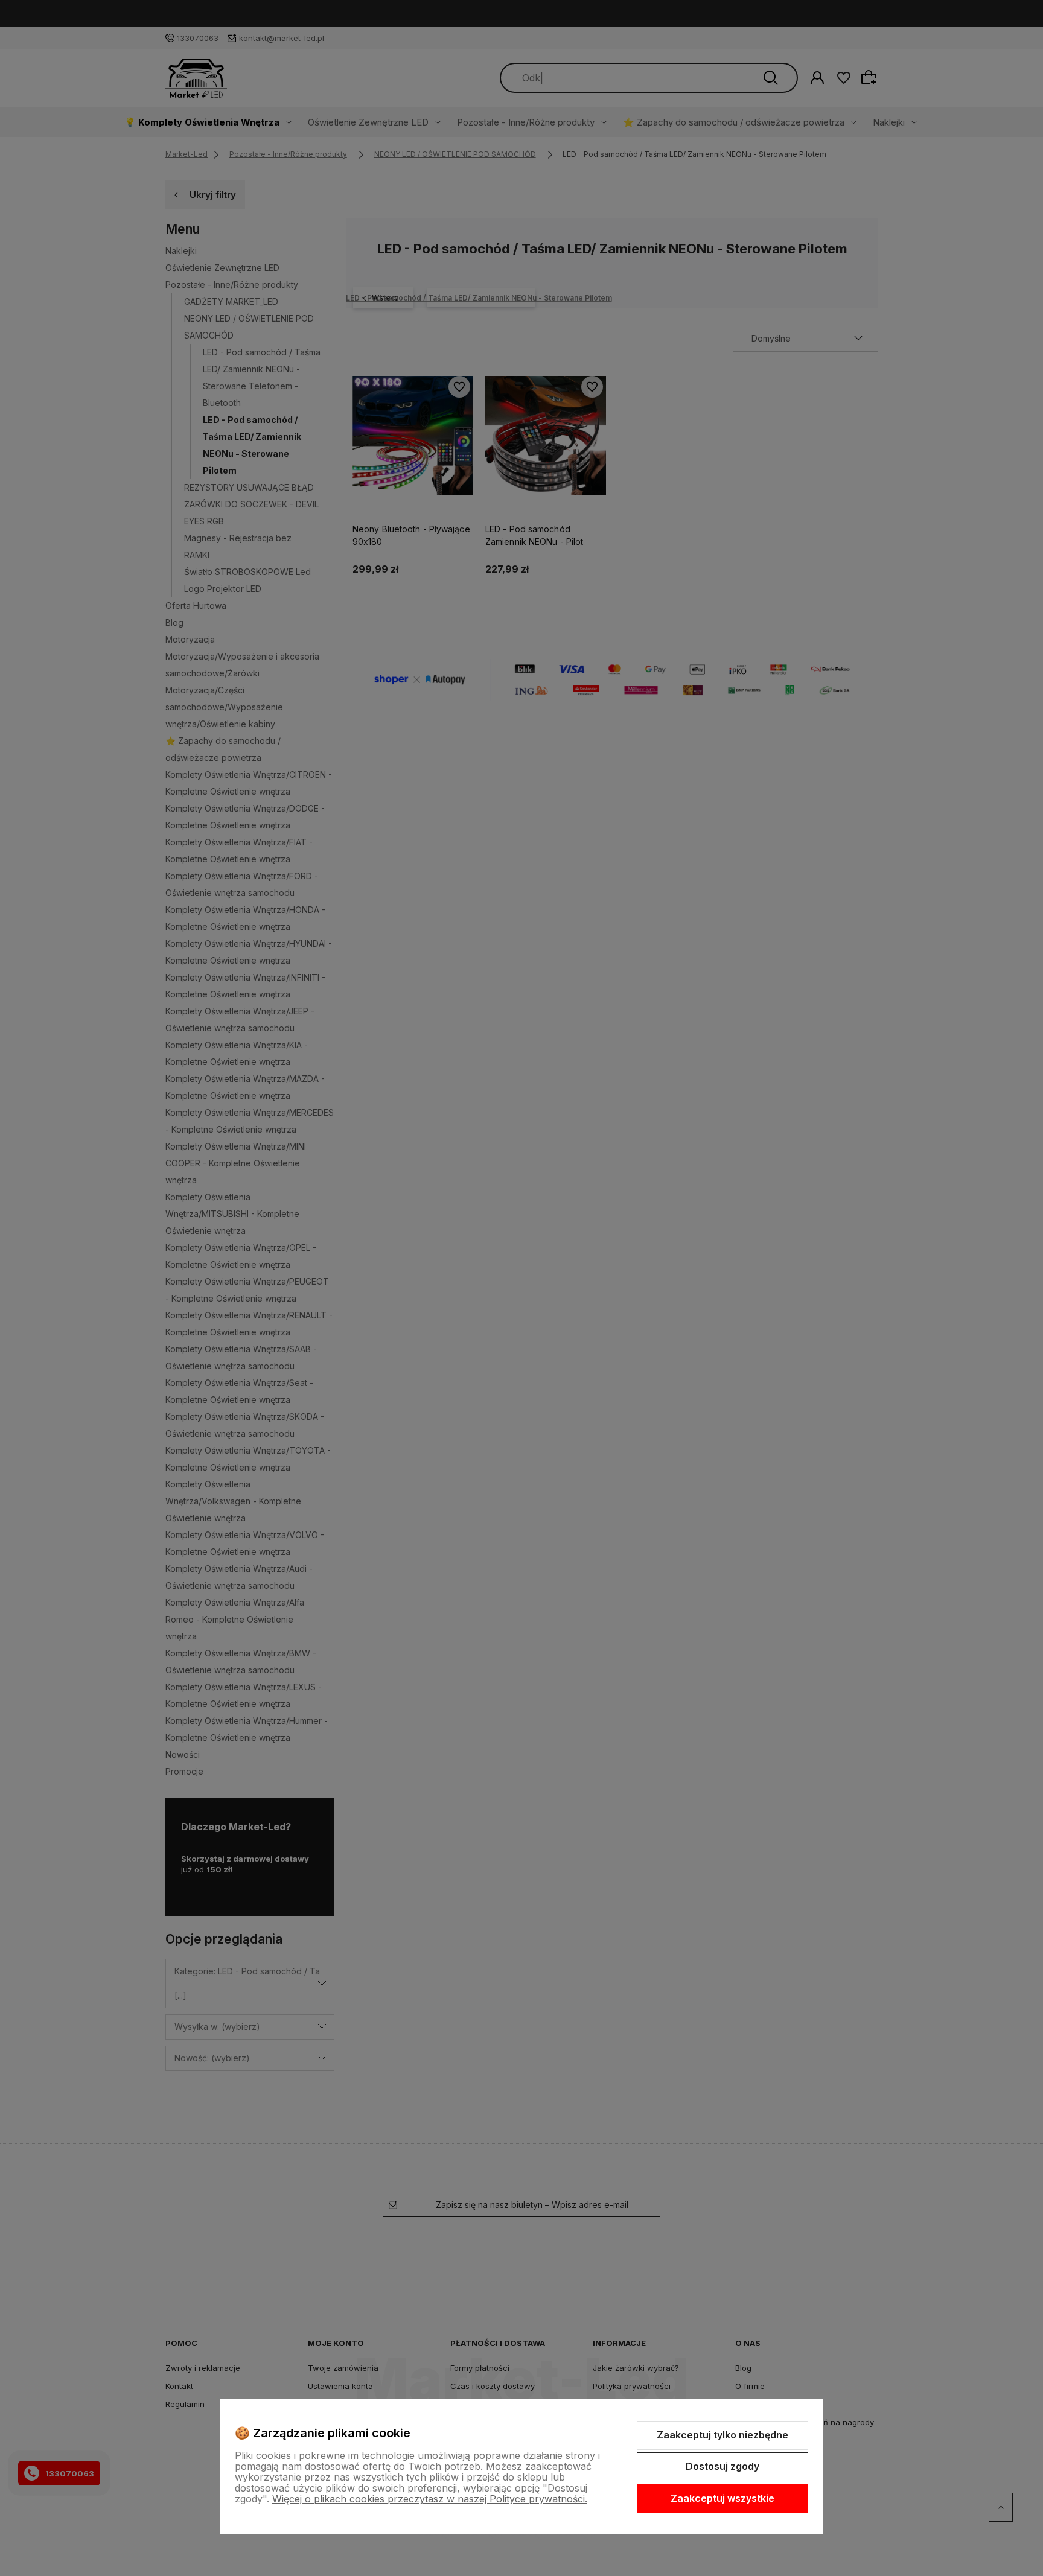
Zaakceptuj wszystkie (722, 2498)
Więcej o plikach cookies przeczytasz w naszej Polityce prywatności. (430, 2499)
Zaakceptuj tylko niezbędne (722, 2435)
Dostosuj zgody (722, 2466)
